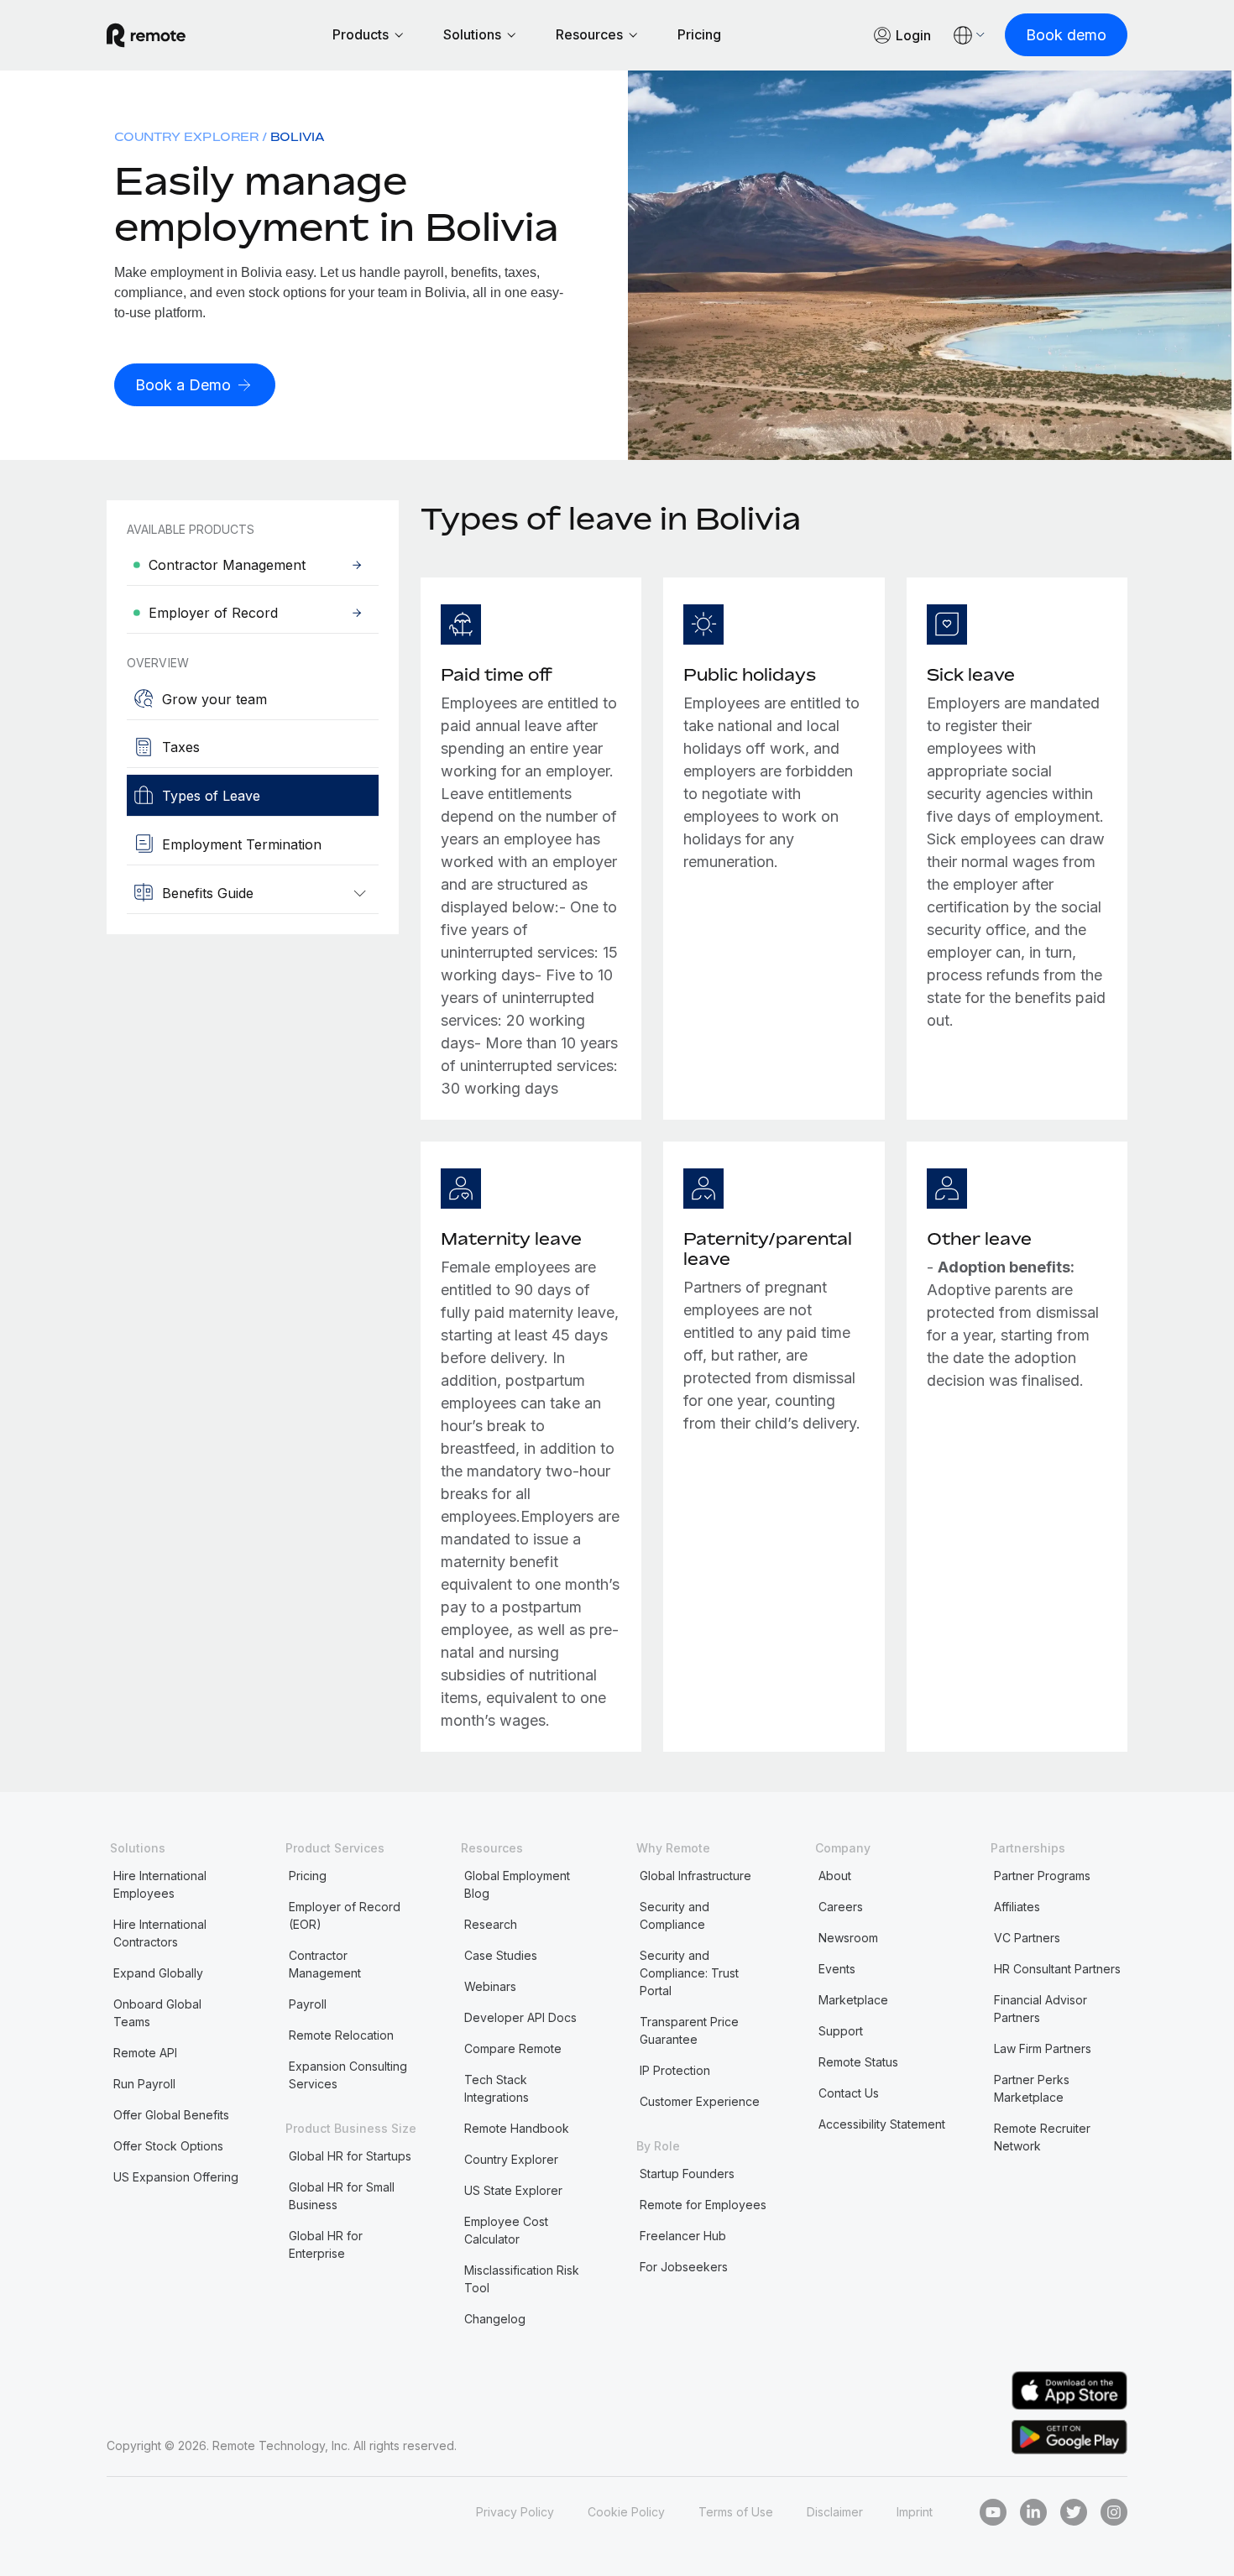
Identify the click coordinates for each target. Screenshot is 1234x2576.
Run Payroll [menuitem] (144, 2084)
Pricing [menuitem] (308, 1876)
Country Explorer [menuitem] (186, 136)
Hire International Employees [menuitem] (160, 1884)
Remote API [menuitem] (145, 2053)
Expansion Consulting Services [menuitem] (348, 2075)
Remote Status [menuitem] (858, 2062)
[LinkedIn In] (1033, 2512)
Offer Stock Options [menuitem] (168, 2146)
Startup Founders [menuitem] (687, 2174)
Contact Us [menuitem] (849, 2093)
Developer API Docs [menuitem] (520, 2017)
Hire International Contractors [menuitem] (160, 1933)
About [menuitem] (835, 1876)
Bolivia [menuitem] (298, 136)
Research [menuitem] (491, 1924)
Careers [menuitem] (841, 1907)
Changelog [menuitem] (495, 2319)
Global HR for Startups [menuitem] (350, 2156)
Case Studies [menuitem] (501, 1955)
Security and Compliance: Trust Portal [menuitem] (689, 1973)
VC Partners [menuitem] (1027, 1938)
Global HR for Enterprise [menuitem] (326, 2244)
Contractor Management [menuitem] (325, 1964)
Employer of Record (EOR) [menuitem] (345, 1915)
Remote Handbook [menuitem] (517, 2128)
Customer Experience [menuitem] (700, 2101)
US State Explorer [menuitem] (513, 2190)
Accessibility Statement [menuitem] (882, 2124)
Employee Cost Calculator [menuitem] (506, 2230)
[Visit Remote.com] (146, 35)
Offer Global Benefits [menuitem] (171, 2115)
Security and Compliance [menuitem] (675, 1915)
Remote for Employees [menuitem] (703, 2205)
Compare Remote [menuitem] (513, 2048)
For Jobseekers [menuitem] (684, 2267)
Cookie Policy (626, 2512)
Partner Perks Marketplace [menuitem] (1032, 2088)
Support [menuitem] (841, 2031)
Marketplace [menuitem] (853, 2000)
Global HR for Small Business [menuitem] (342, 2196)
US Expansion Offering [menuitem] (176, 2177)
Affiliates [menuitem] (1017, 1907)
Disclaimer (835, 2512)
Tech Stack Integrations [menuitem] (497, 2088)
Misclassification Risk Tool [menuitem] (522, 2279)
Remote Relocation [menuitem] (341, 2035)
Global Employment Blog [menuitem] (517, 1884)
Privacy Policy (515, 2512)
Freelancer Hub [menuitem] (683, 2236)
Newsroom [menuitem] (848, 1938)
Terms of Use (736, 2512)
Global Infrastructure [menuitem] (695, 1876)
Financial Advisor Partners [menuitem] (1041, 2009)
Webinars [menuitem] (490, 1986)
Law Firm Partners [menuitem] (1043, 2048)
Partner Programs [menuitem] (1042, 1876)
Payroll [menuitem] (308, 2004)
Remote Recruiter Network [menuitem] (1042, 2137)
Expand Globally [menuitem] (158, 1973)
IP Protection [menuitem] (675, 2070)
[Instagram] (1114, 2512)
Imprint (915, 2512)
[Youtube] (993, 2512)
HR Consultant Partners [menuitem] (1057, 1969)
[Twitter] (1074, 2512)
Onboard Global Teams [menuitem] (157, 2013)
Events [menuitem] (837, 1969)
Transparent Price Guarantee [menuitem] (689, 2030)
